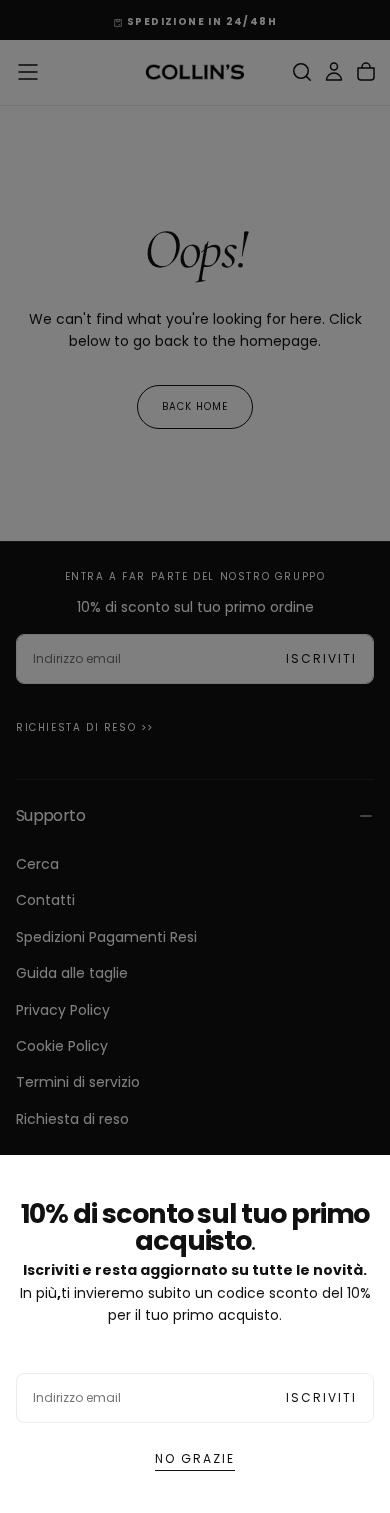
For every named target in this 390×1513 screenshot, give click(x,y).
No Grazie (195, 1458)
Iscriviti (321, 1397)
